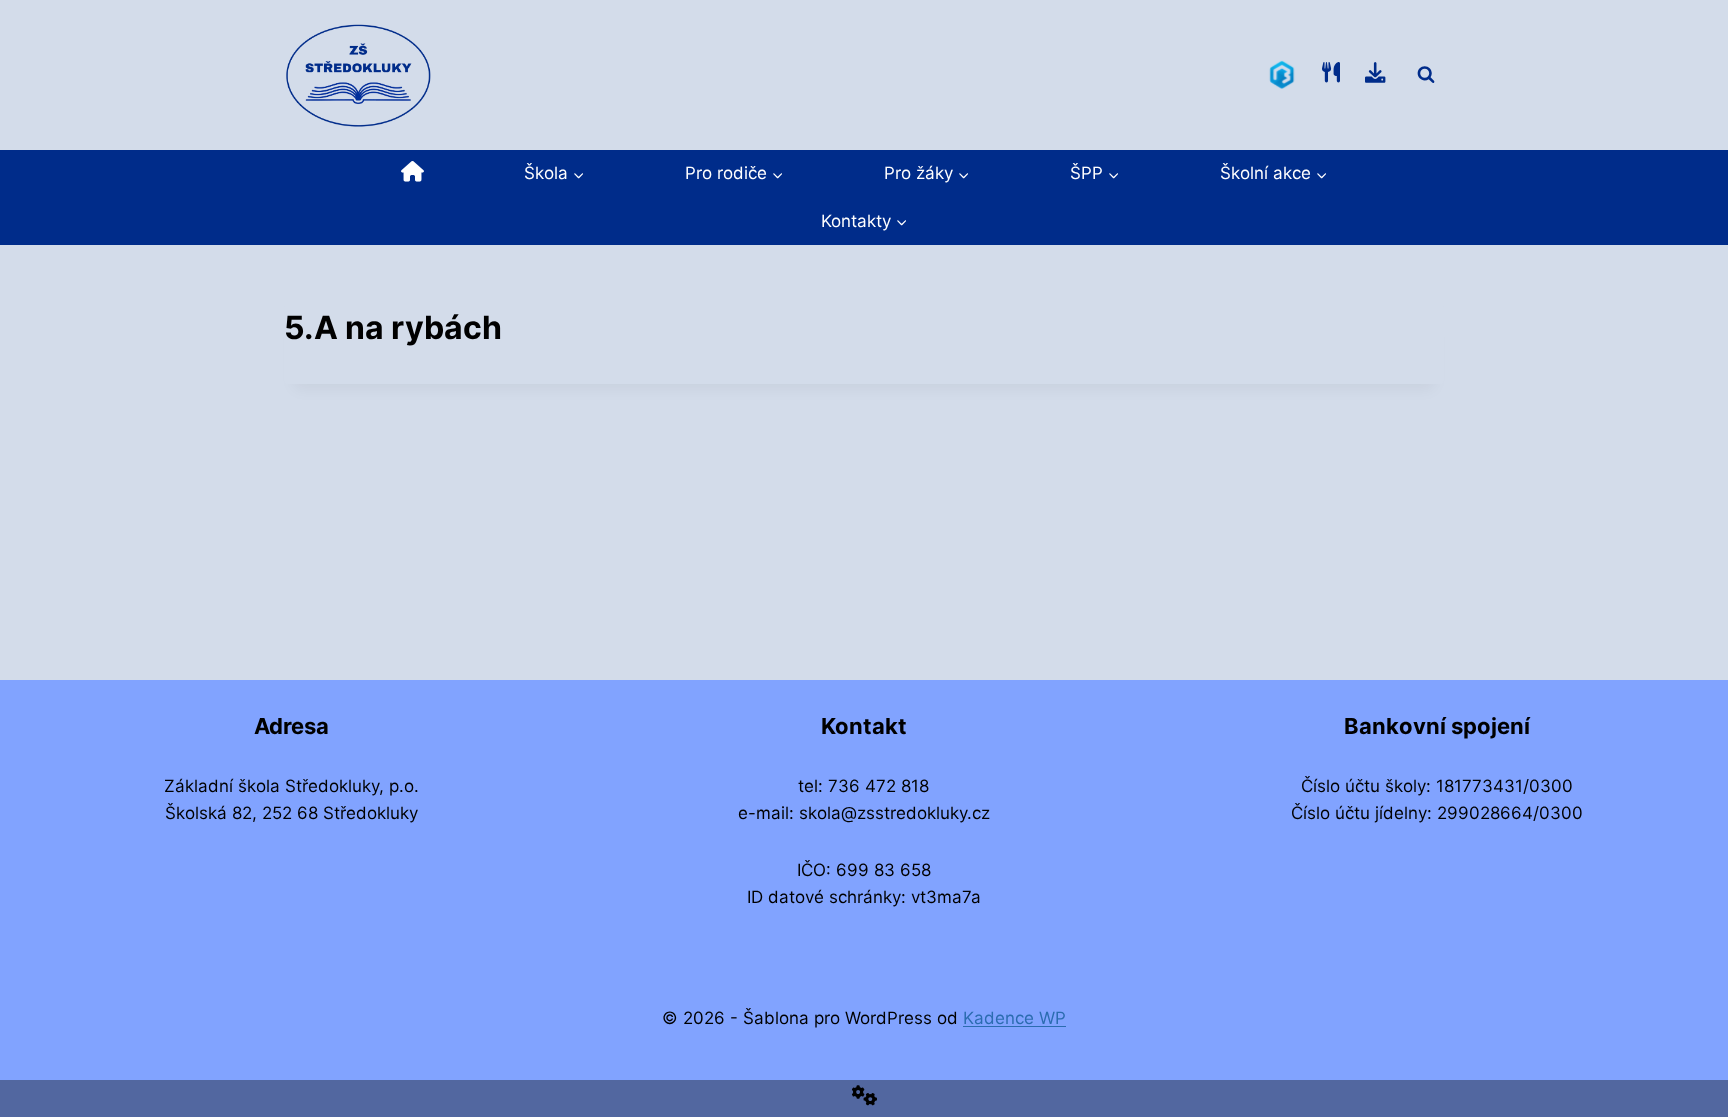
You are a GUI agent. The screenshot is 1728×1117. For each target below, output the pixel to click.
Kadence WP (1014, 1018)
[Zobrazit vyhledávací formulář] (1426, 75)
